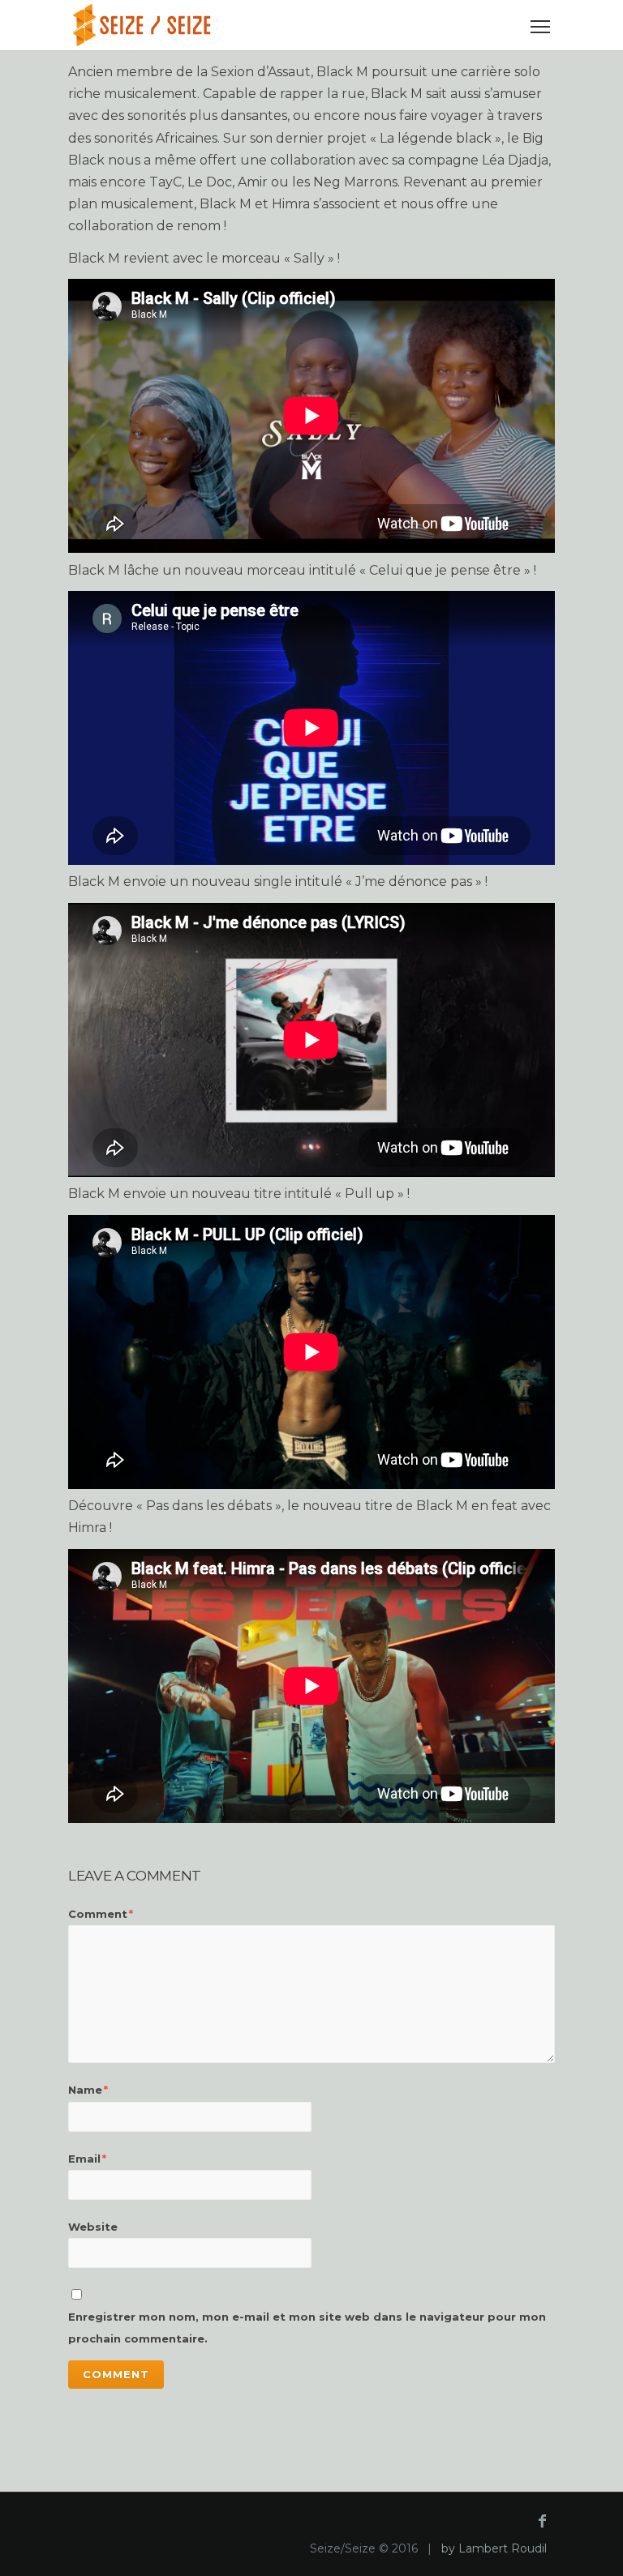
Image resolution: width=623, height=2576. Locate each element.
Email (87, 2159)
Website (93, 2227)
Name (88, 2090)
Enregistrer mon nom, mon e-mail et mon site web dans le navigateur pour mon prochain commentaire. (307, 2328)
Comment (101, 1914)
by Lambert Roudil (494, 2548)
